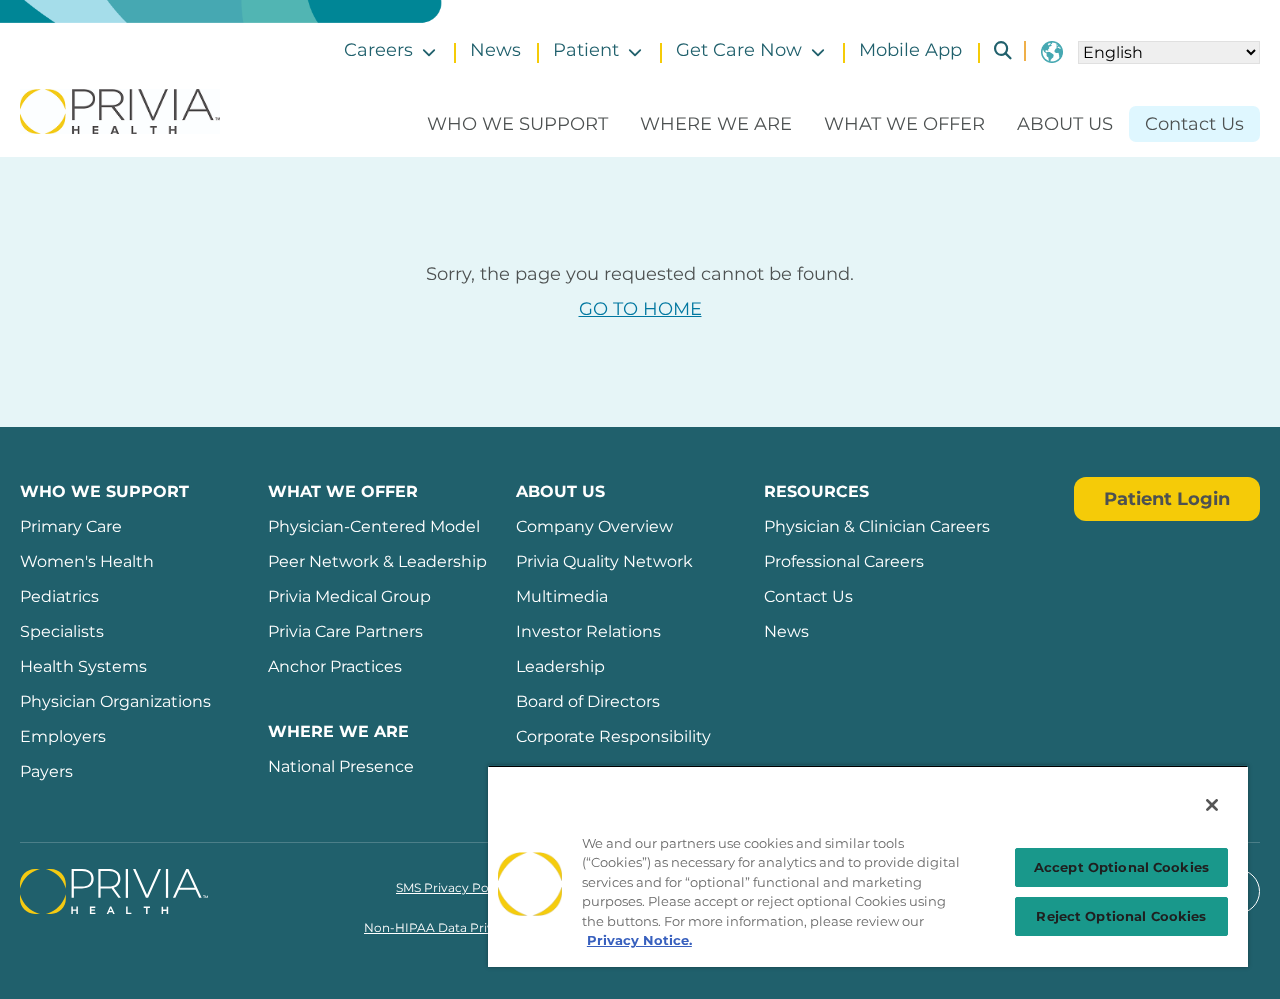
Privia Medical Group (349, 596)
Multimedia (562, 596)
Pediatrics (59, 596)
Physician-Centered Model (374, 526)
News (495, 50)
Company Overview (594, 526)
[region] (868, 866)
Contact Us (1194, 124)
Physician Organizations (115, 701)
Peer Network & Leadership (377, 561)
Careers (378, 50)
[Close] (1212, 805)
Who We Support (517, 124)
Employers (63, 736)
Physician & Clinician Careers (877, 526)
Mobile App (910, 50)
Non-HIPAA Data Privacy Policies (464, 927)
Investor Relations (588, 631)
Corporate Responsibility (613, 736)
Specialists (62, 631)
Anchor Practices (335, 666)
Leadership (560, 666)
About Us (1065, 124)
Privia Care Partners (345, 631)
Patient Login (1167, 499)
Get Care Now (739, 50)
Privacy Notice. (639, 940)
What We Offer (904, 124)
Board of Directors (588, 701)
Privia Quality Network (604, 561)
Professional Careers (844, 561)
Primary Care (71, 526)
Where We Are (716, 124)
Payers (46, 771)
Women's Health (87, 561)
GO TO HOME (640, 309)
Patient (586, 50)
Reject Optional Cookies (1121, 916)
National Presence (341, 766)
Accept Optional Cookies (1121, 867)
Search (995, 50)
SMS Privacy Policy (452, 887)
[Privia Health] (120, 110)
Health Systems (83, 666)
